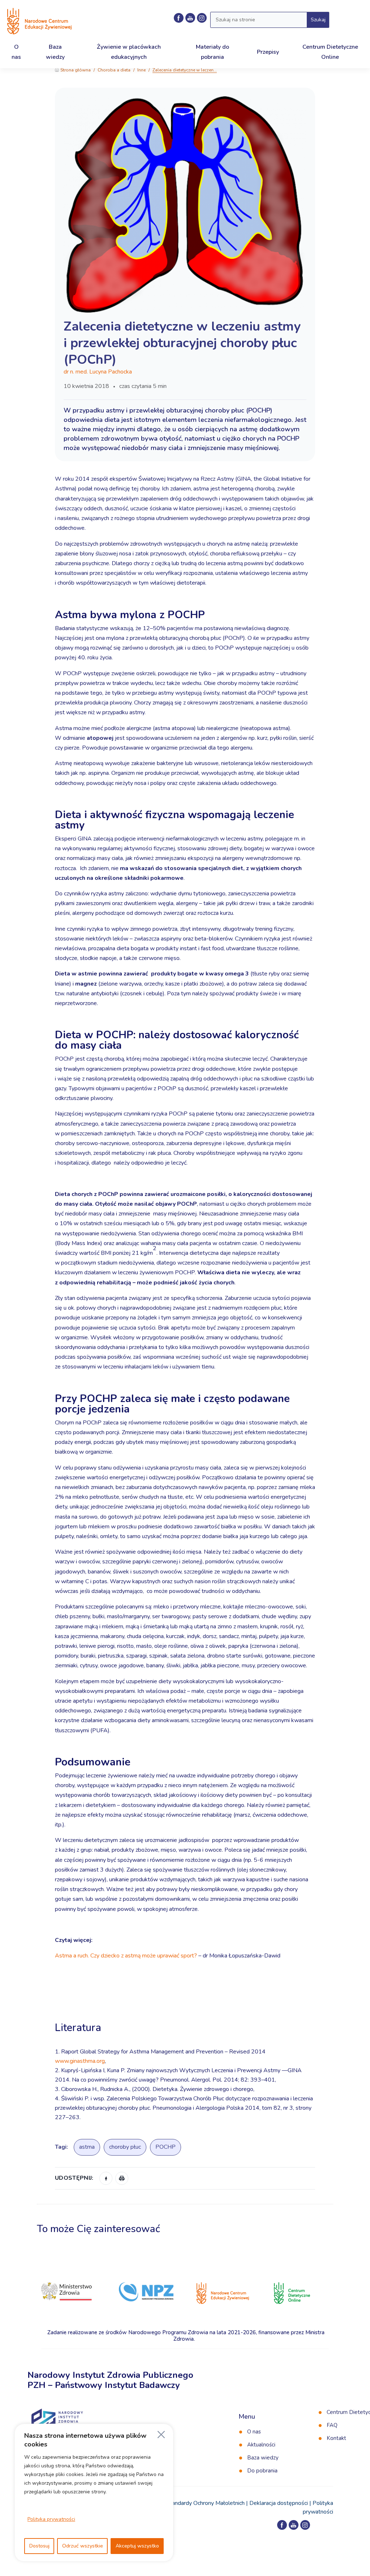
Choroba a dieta (114, 70)
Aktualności (261, 2445)
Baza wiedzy (263, 2458)
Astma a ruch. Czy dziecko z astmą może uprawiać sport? (126, 1956)
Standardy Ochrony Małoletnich (205, 2503)
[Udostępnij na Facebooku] (106, 2178)
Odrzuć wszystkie (83, 2546)
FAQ (332, 2425)
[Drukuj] (122, 2178)
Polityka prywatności (51, 2519)
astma (87, 2147)
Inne (141, 70)
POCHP (165, 2147)
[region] (94, 2493)
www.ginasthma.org (80, 2061)
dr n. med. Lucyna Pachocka (98, 372)
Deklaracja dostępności (279, 2503)
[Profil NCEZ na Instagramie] (305, 2525)
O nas (254, 2432)
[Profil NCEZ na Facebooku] (179, 18)
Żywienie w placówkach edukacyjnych (129, 52)
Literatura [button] (79, 2028)
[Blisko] (161, 2435)
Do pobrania (262, 2471)
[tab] (185, 2007)
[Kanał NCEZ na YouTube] (190, 18)
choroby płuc (125, 2147)
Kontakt (336, 2438)
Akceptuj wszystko (137, 2546)
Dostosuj (39, 2546)
